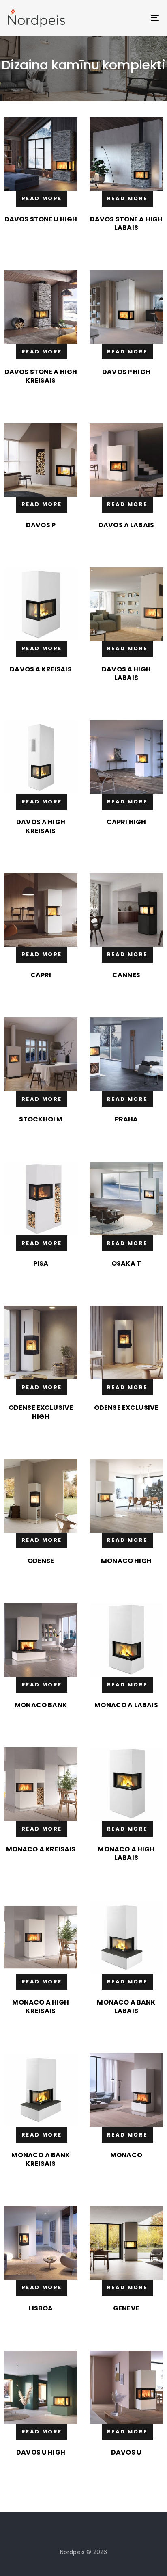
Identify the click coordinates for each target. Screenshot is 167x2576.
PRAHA (126, 1119)
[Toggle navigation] (134, 18)
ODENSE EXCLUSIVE (126, 1408)
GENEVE (126, 2308)
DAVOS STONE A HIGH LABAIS (126, 223)
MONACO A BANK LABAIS (126, 2007)
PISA (41, 1263)
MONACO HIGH (126, 1561)
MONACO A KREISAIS (41, 1849)
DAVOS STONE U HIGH (41, 219)
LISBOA (41, 2308)
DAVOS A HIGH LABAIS (126, 673)
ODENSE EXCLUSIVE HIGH (41, 1412)
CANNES (126, 975)
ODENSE (41, 1561)
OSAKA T (126, 1263)
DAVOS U (126, 2452)
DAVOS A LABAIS (126, 525)
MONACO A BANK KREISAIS (41, 2159)
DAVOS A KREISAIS (41, 669)
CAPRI (41, 975)
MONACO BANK (41, 1705)
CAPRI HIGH (126, 822)
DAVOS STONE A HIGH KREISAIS (41, 376)
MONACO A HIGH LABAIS (126, 1853)
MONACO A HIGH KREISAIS (41, 2007)
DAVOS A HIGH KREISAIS (41, 826)
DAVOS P (41, 525)
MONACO (126, 2155)
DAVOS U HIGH (41, 2452)
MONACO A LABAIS (126, 1705)
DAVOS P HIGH (126, 372)
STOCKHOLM (41, 1119)
